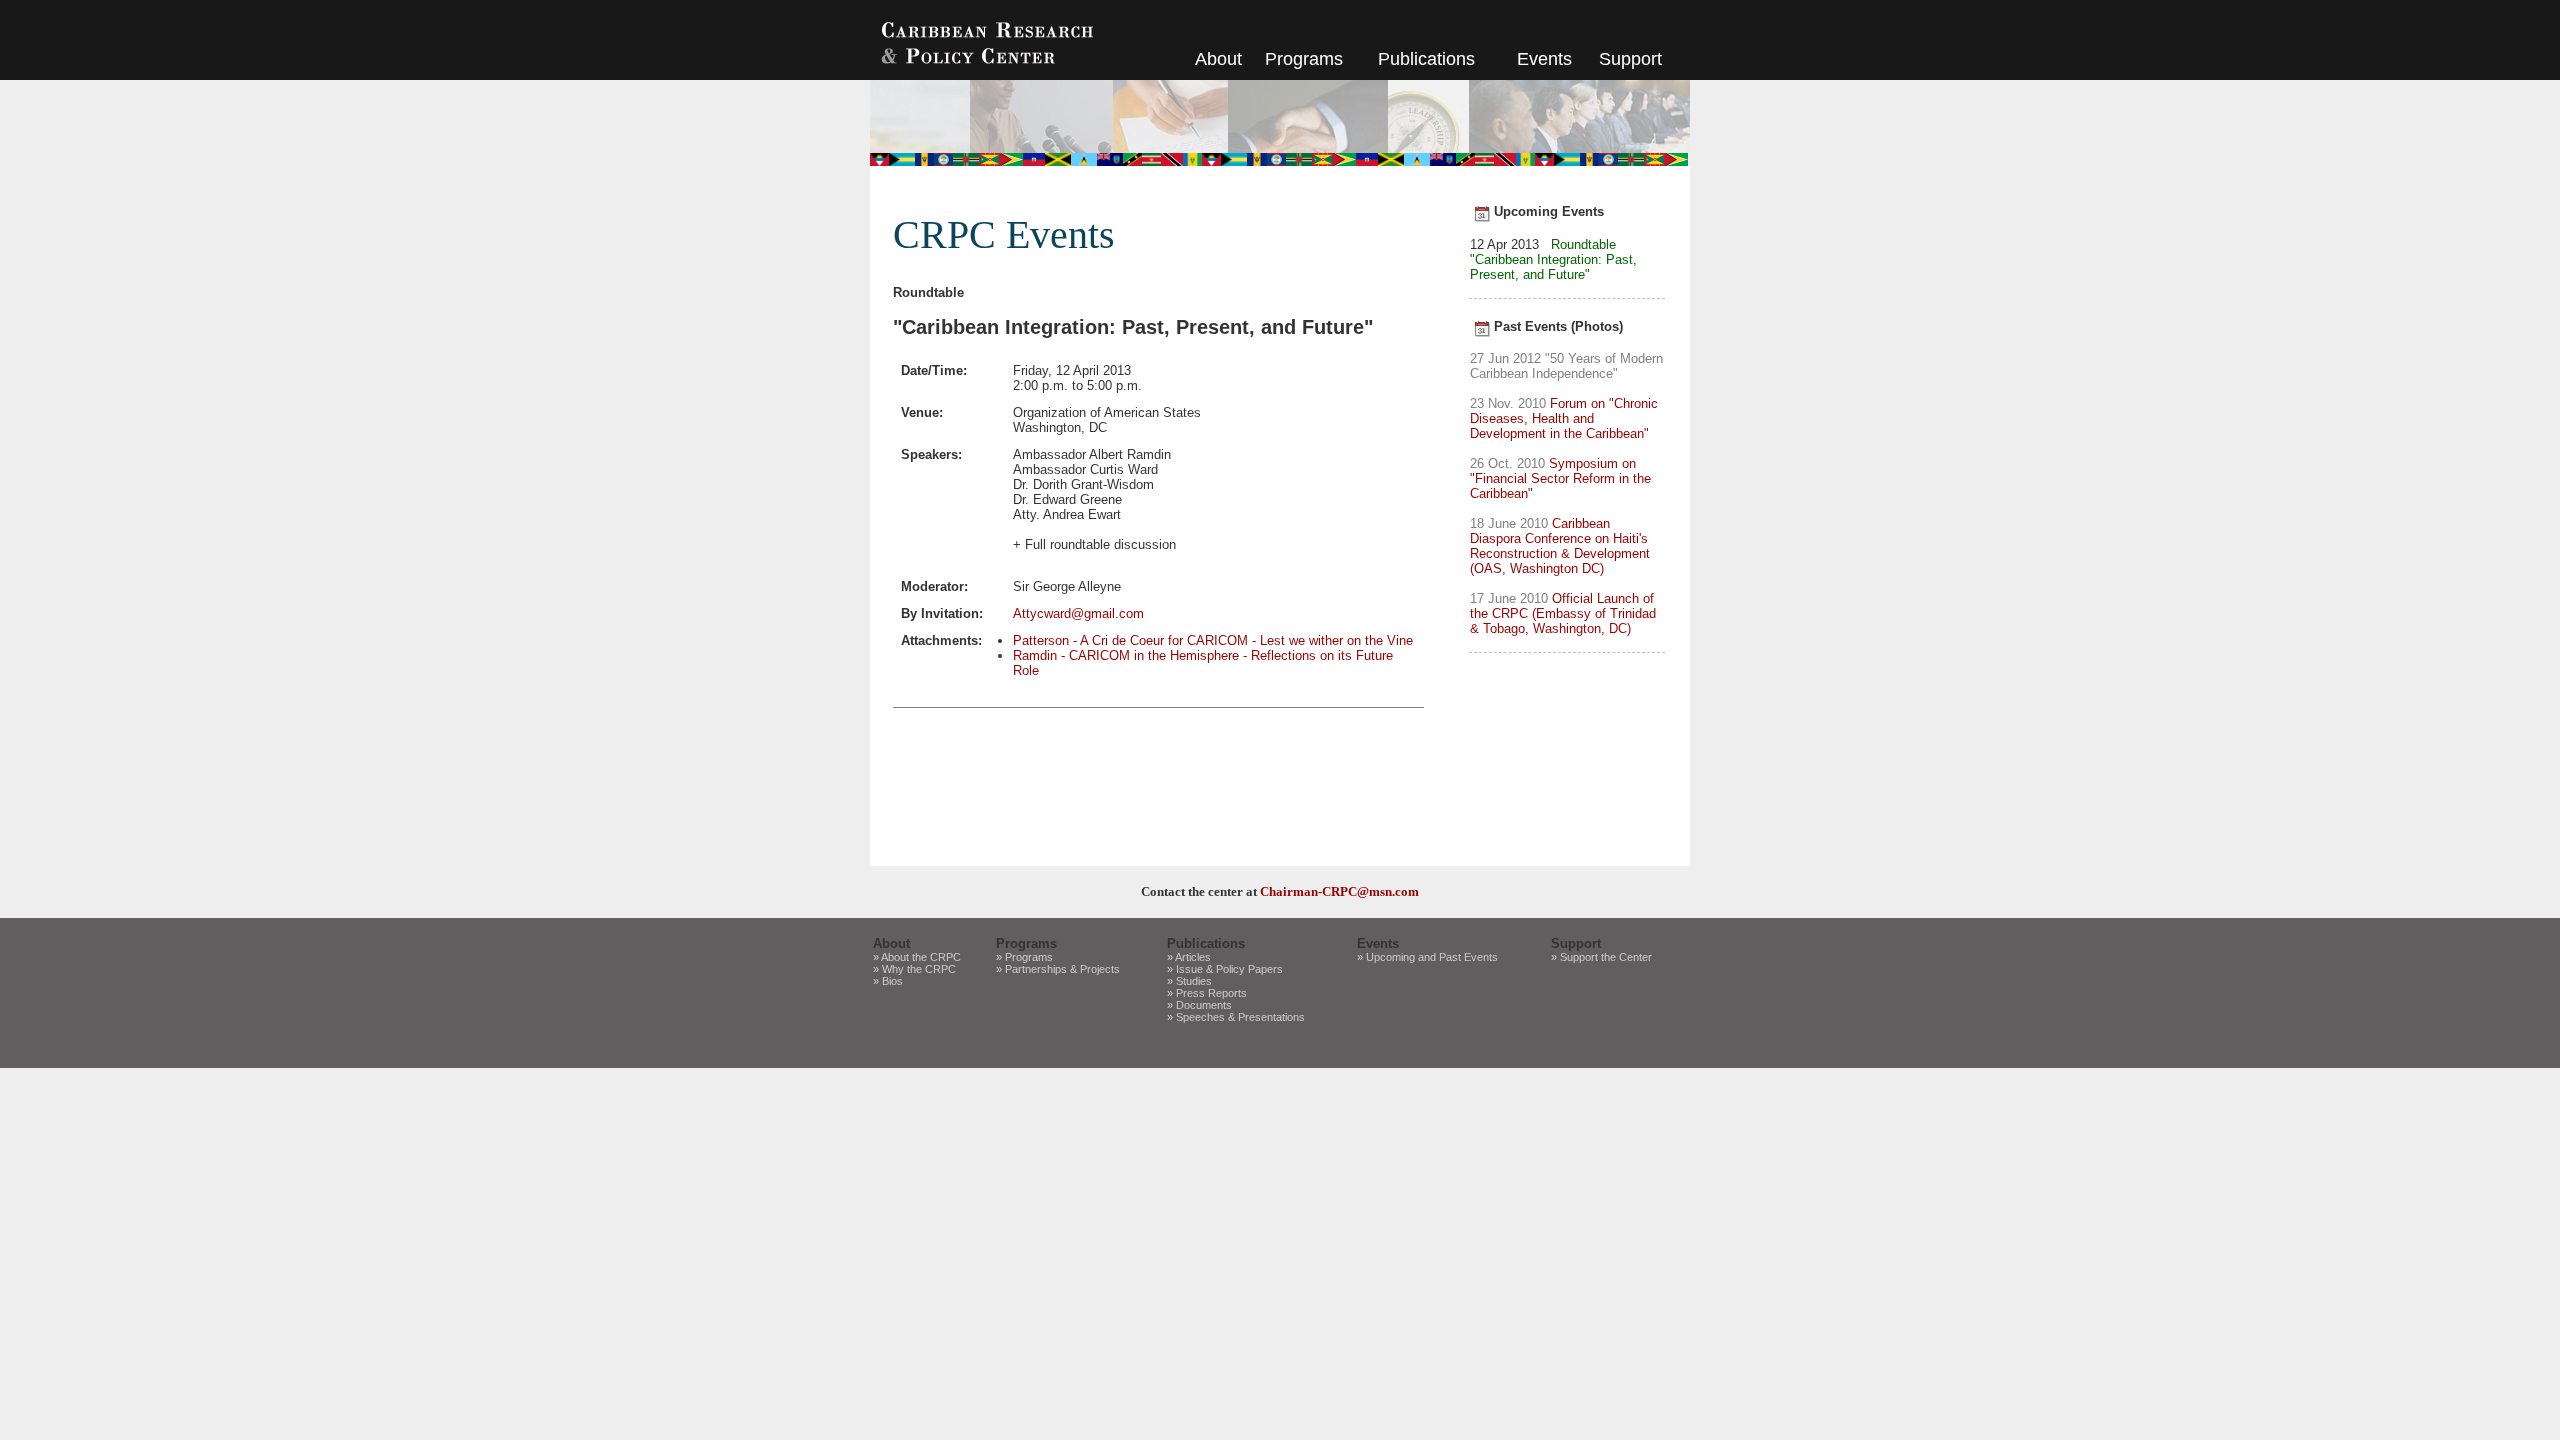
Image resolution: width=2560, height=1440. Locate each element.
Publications (1426, 59)
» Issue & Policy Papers (1225, 969)
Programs (1304, 59)
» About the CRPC (917, 957)
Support (1630, 59)
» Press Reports (1207, 993)
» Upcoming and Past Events (1427, 957)
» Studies (1189, 981)
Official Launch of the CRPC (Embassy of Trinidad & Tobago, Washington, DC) (1563, 613)
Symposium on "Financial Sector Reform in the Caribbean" (1560, 478)
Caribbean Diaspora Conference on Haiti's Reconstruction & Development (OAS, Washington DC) (1560, 546)
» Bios (888, 981)
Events (1544, 59)
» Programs (1024, 957)
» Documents (1199, 1005)
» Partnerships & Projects (1058, 969)
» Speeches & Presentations (1236, 1017)
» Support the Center (1601, 957)
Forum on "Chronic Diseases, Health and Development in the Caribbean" (1564, 418)
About (1218, 59)
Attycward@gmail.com (1078, 613)
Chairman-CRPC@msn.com (1339, 891)
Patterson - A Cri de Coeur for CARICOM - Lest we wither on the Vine (1213, 640)
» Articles (1189, 957)
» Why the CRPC (914, 969)
